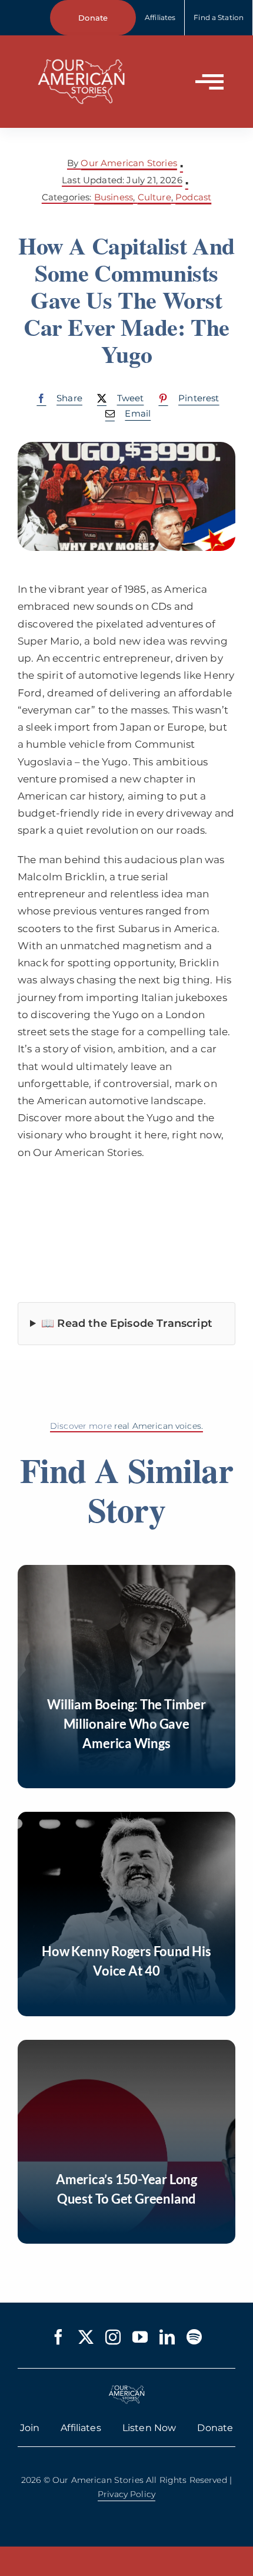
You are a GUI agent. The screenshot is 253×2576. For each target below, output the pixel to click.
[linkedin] (167, 2337)
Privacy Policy (126, 2494)
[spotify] (194, 2337)
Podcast (193, 197)
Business (114, 197)
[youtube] (140, 2337)
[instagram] (113, 2337)
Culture (154, 197)
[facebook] (58, 2337)
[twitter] (86, 2337)
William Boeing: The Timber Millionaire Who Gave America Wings (126, 1724)
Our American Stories (129, 163)
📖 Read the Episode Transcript (127, 1323)
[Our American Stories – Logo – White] (81, 52)
